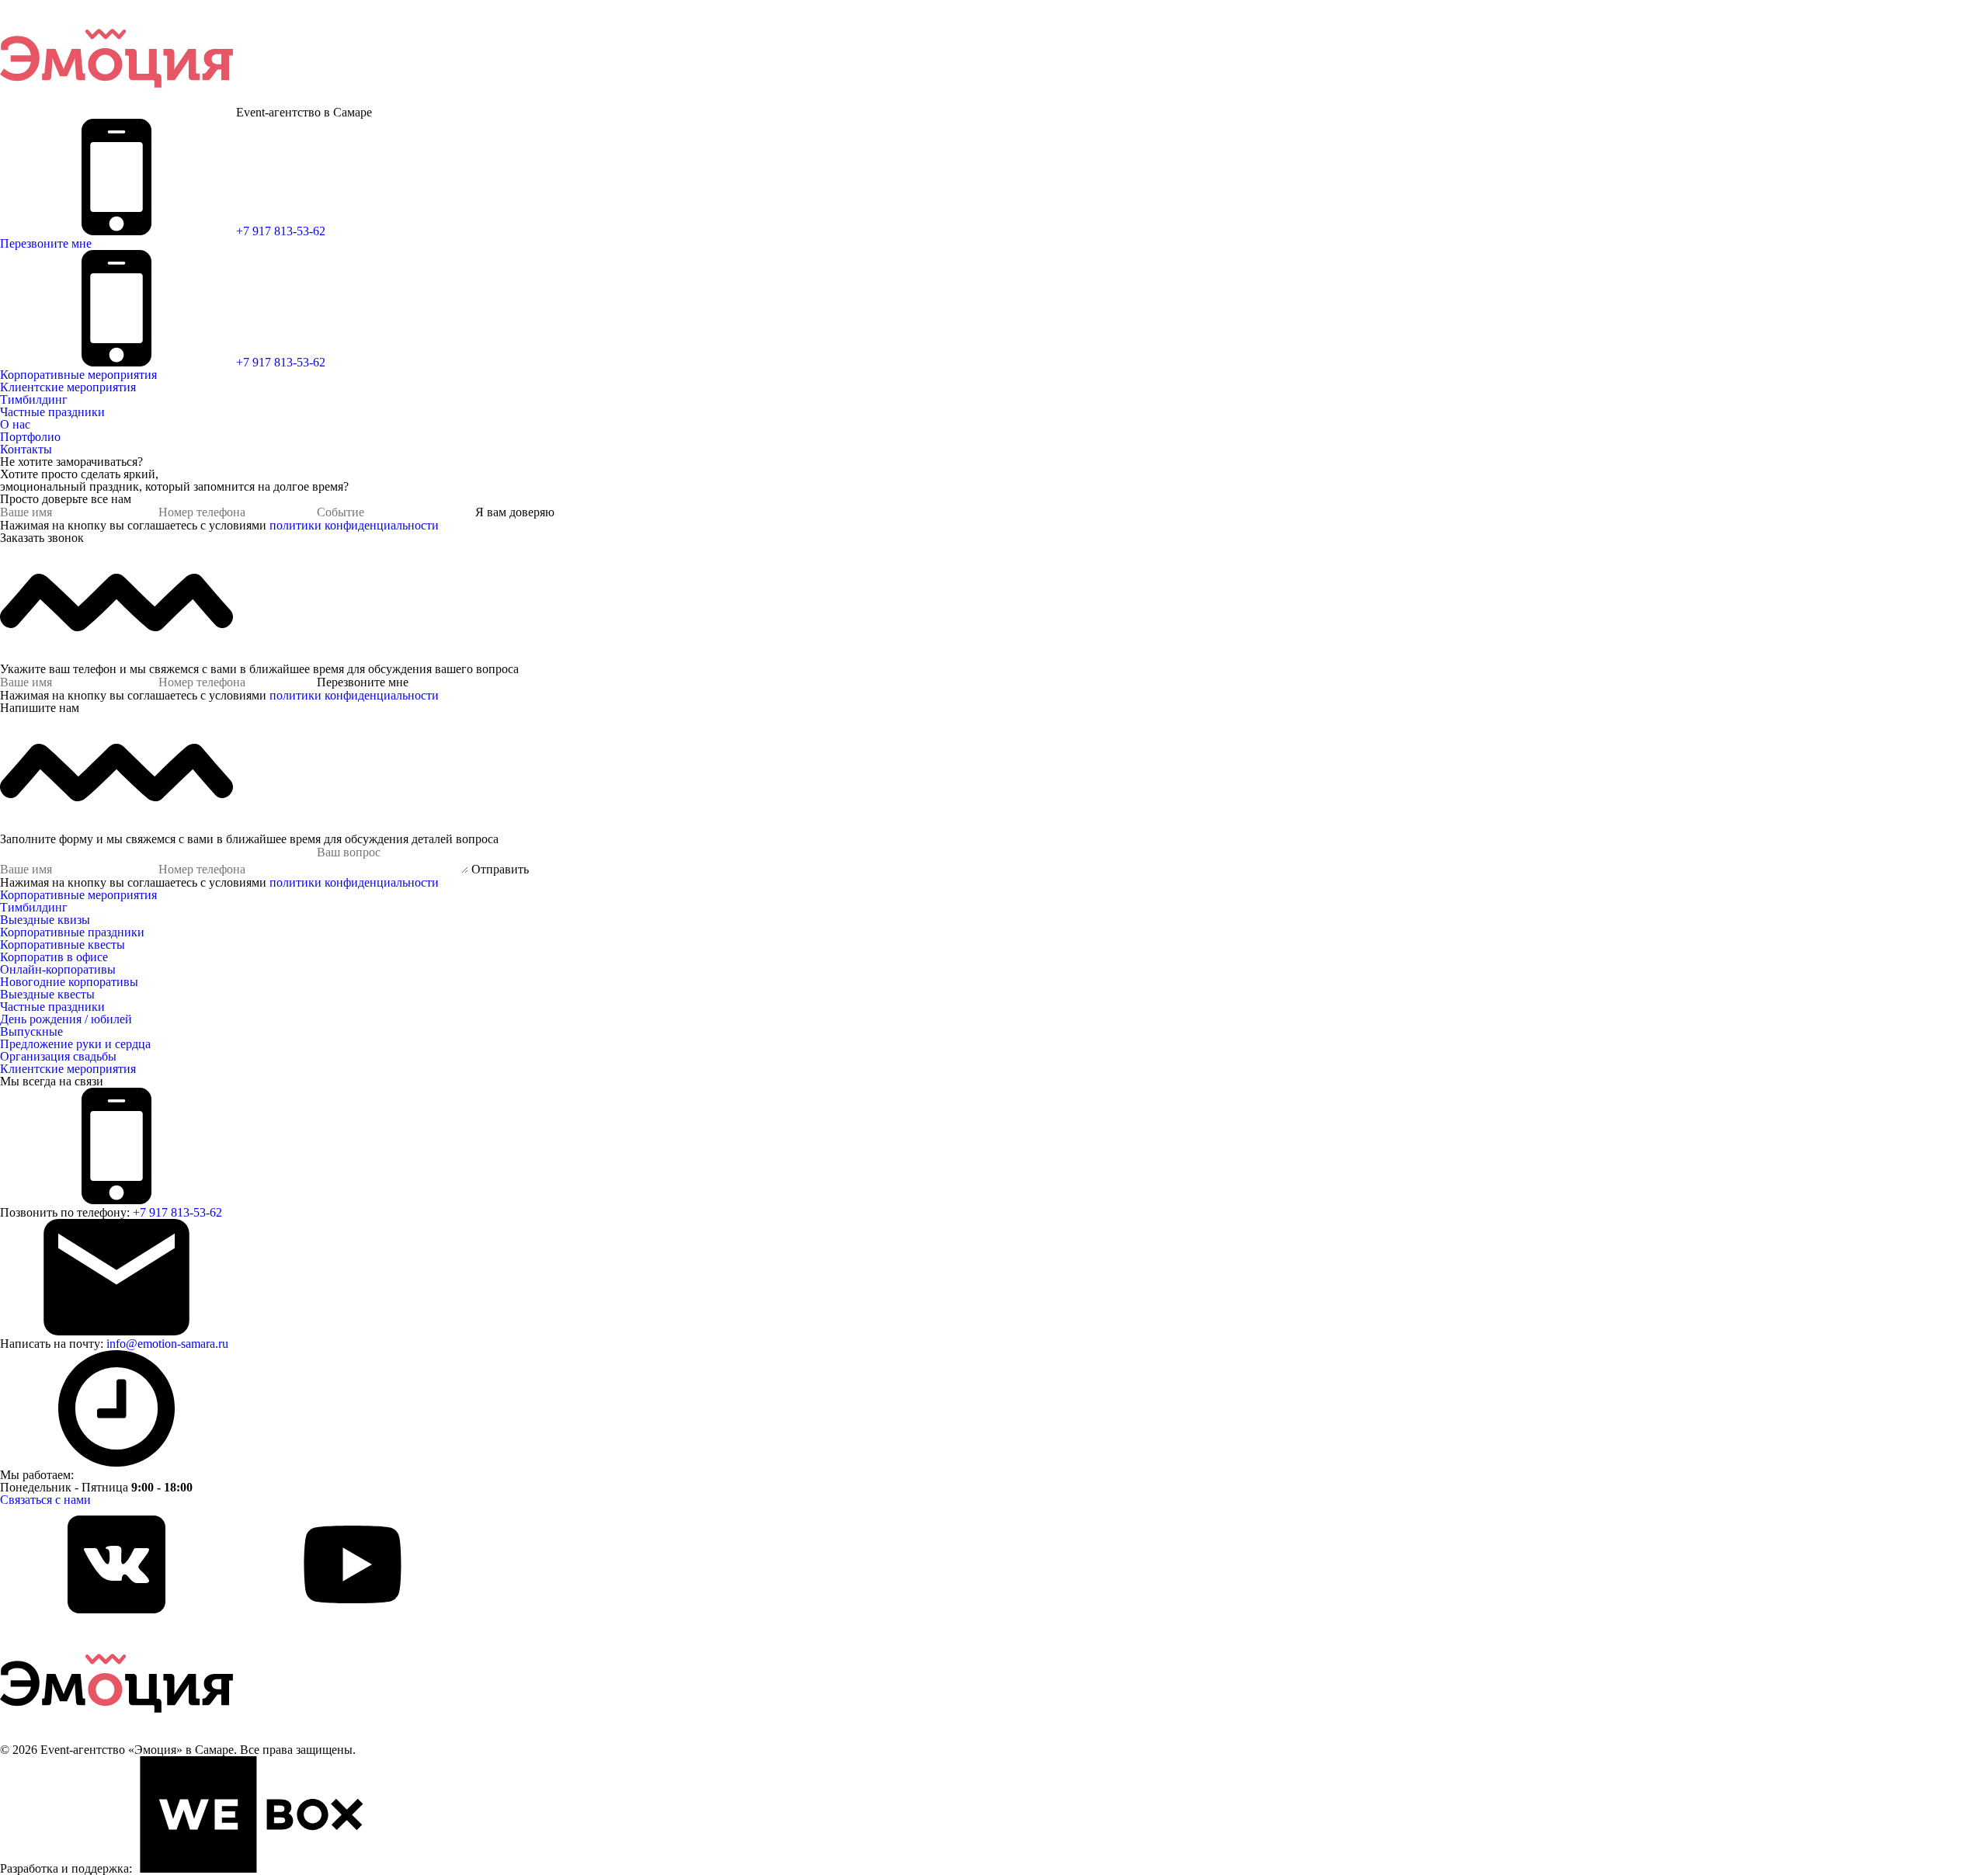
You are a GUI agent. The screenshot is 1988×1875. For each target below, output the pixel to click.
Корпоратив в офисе (54, 957)
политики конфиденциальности (354, 525)
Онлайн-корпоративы (58, 969)
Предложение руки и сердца (75, 1044)
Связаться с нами (45, 1500)
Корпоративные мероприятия (78, 375)
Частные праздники (52, 412)
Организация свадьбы (58, 1056)
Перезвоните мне (46, 243)
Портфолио (30, 437)
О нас (15, 424)
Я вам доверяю (515, 512)
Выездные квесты (47, 994)
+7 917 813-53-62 (281, 231)
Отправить (500, 869)
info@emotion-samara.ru (167, 1344)
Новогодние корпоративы (69, 982)
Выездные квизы (45, 920)
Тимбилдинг (34, 399)
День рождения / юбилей (66, 1019)
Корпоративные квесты (63, 944)
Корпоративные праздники (72, 932)
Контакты (26, 449)
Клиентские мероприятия (68, 387)
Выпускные (31, 1031)
